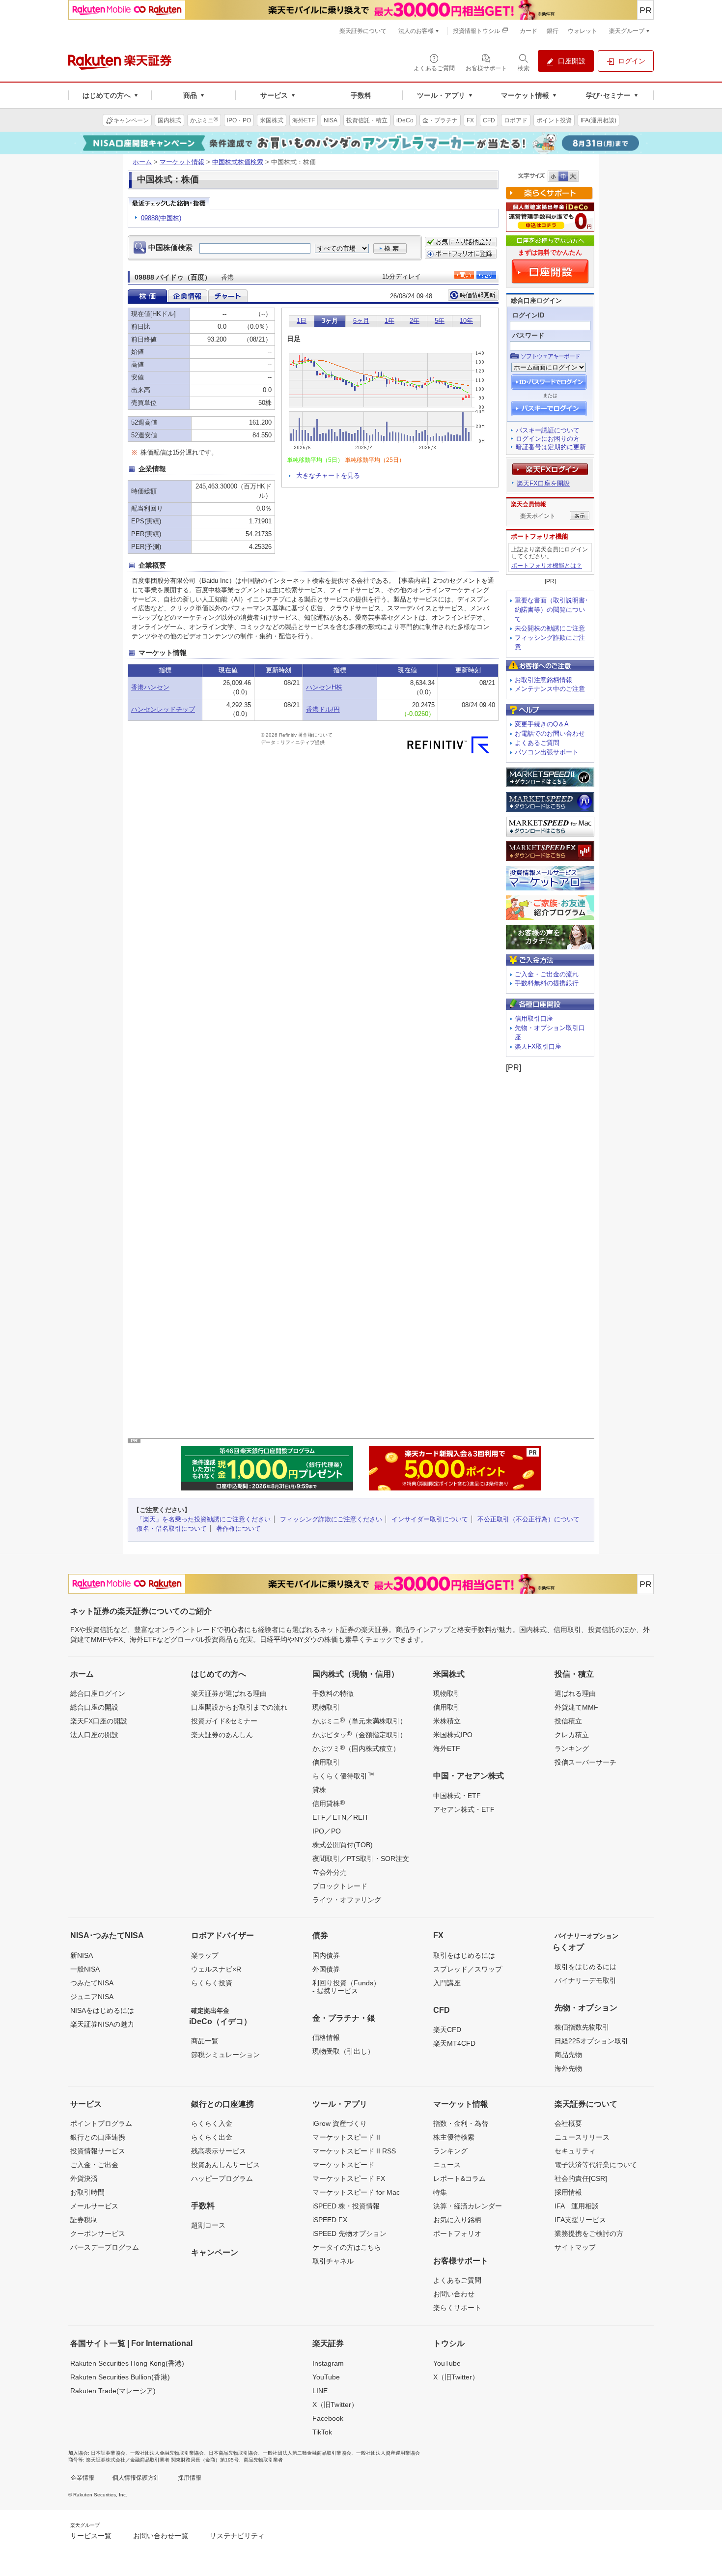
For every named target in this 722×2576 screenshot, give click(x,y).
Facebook (328, 2418)
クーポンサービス (98, 2233)
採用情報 (568, 2192)
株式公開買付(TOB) (343, 1845)
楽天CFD (447, 2030)
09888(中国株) (161, 218)
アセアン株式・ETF (464, 1809)
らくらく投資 (212, 1983)
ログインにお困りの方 (548, 439)
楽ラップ (205, 1955)
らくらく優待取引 (343, 1775)
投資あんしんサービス (225, 2165)
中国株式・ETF (457, 1796)
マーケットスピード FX (349, 2178)
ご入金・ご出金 (94, 2165)
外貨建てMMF (576, 1707)
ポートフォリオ (457, 2233)
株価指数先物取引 (582, 2027)
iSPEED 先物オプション (349, 2233)
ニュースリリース (582, 2137)
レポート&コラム (459, 2178)
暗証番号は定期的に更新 (551, 447)
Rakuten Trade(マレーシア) (113, 2391)
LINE (320, 2391)
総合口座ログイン (98, 1693)
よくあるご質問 (537, 743)
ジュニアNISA (92, 1997)
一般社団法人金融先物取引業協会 (167, 2453)
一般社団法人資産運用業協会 (388, 2453)
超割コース (208, 2225)
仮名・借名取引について (172, 1529)
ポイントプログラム (101, 2123)
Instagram (328, 2363)
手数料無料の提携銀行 (547, 983)
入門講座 (447, 1983)
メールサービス (94, 2206)
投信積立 (568, 1721)
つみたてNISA (92, 1983)
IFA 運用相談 (577, 2206)
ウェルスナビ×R (216, 1969)
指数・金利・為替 (461, 2123)
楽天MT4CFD (454, 2043)
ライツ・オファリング (347, 1900)
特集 (440, 2192)
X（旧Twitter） (335, 2404)
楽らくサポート (457, 2308)
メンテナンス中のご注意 (550, 689)
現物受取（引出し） (343, 2051)
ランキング (572, 1748)
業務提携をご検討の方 (589, 2233)
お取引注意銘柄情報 (543, 680)
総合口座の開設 (94, 1707)
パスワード (528, 335)
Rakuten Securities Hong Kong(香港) (127, 2363)
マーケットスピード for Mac (356, 2192)
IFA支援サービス (580, 2220)
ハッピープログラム (222, 2178)
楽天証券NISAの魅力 (102, 2024)
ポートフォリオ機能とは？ (547, 566)
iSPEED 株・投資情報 (346, 2206)
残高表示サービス (219, 2151)
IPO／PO (327, 1831)
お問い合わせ (454, 2294)
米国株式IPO (453, 1735)
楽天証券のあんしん (222, 1735)
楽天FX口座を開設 (543, 483)
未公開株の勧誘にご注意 (550, 628)
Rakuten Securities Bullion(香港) (120, 2377)
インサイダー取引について (430, 1519)
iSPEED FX (330, 2220)
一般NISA (85, 1969)
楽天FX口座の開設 (99, 1721)
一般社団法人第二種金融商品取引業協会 (307, 2453)
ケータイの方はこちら (347, 2247)
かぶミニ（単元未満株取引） (360, 1720)
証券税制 (84, 2220)
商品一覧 (205, 2041)
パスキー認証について (548, 430)
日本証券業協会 (108, 2453)
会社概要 (568, 2123)
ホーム (142, 162)
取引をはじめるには (464, 1955)
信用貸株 (329, 1803)
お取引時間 (87, 2192)
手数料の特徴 (333, 1693)
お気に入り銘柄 (457, 2220)
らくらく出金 (212, 2137)
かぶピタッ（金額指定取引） (360, 1734)
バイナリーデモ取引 (585, 1980)
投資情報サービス (98, 2151)
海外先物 (568, 2068)
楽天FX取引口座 (538, 1046)
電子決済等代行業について (596, 2165)
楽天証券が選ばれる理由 (229, 1693)
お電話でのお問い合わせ (550, 733)
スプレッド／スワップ (468, 1969)
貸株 (319, 1790)
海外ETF (447, 1748)
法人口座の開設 (94, 1735)
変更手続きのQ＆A (542, 724)
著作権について (238, 1529)
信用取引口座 (534, 1018)
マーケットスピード (343, 2165)
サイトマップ (575, 2247)
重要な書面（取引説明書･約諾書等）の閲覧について (552, 610)
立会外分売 (330, 1872)
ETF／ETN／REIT (341, 1817)
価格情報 (326, 2037)
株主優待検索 (454, 2137)
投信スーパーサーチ (585, 1762)
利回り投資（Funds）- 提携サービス (346, 1987)
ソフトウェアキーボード (550, 356)
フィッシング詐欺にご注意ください (331, 1519)
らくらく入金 (212, 2123)
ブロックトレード (340, 1886)
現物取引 (326, 1707)
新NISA (82, 1955)
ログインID (528, 315)
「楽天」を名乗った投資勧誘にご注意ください (204, 1519)
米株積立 (447, 1721)
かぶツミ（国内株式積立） (356, 1748)
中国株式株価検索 (238, 162)
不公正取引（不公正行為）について (528, 1519)
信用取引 (326, 1762)
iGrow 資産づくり (340, 2123)
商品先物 (568, 2055)
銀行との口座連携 (98, 2137)
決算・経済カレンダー (468, 2206)
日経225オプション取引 (591, 2041)
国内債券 (326, 1955)
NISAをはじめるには (102, 2010)
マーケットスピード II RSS (354, 2151)
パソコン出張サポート (547, 752)
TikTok (322, 2432)
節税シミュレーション (225, 2055)
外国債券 (326, 1969)
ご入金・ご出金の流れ (547, 974)
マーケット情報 (182, 162)
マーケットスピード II (346, 2137)
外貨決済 (84, 2178)
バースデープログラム (105, 2247)
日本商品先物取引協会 (233, 2453)
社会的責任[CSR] (581, 2178)
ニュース (447, 2165)
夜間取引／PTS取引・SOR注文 (361, 1859)
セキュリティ (575, 2151)
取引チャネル (333, 2261)
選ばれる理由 (575, 1693)
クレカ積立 (572, 1735)
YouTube (326, 2377)
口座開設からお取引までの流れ (239, 1707)
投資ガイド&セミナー (224, 1721)
